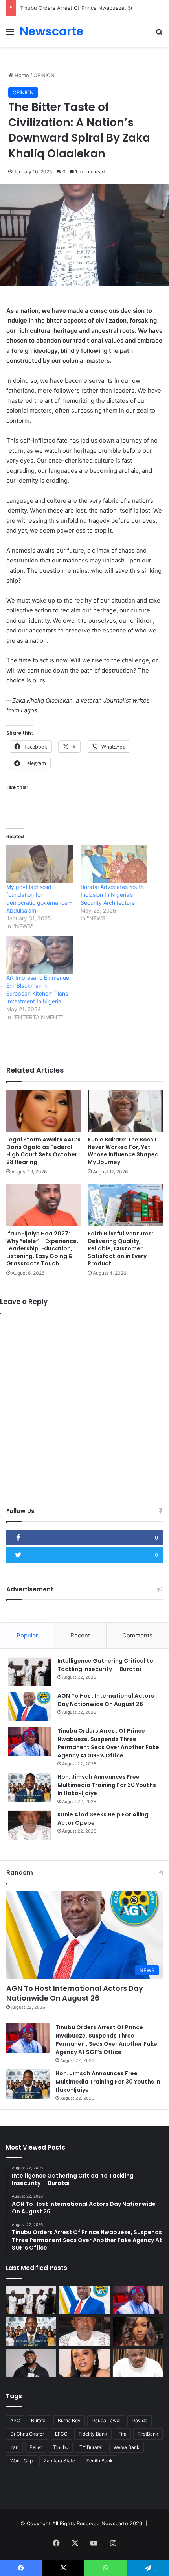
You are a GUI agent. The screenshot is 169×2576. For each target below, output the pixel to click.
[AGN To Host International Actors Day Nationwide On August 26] (30, 1707)
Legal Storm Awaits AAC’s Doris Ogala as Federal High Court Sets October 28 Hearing (43, 1151)
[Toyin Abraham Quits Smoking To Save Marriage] (84, 2363)
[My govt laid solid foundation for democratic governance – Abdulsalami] (39, 864)
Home (21, 75)
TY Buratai (91, 2447)
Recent (80, 1635)
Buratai (39, 2420)
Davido (140, 2420)
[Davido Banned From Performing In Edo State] (31, 2363)
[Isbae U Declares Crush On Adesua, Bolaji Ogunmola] (138, 2363)
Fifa (122, 2434)
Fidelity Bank (93, 2434)
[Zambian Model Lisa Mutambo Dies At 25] (138, 2331)
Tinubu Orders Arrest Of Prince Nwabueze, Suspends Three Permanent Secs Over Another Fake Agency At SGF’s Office (108, 1743)
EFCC (61, 2434)
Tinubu (61, 2447)
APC (15, 2420)
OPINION (44, 75)
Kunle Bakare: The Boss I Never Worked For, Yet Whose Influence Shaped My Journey (123, 1151)
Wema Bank (127, 2447)
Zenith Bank (99, 2461)
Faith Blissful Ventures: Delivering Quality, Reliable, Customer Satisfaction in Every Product (120, 1248)
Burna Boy (69, 2420)
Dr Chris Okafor (27, 2434)
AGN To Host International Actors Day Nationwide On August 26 (106, 1700)
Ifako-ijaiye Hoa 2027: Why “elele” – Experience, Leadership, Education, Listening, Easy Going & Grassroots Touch (42, 1248)
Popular (27, 1635)
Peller (36, 2447)
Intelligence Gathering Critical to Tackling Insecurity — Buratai (105, 1665)
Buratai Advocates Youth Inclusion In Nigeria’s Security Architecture (112, 895)
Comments (137, 1635)
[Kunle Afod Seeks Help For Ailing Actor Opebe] (30, 1825)
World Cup (21, 2461)
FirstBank (148, 2434)
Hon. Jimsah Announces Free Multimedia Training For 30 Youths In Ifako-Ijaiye (107, 1785)
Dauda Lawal (106, 2420)
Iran (14, 2447)
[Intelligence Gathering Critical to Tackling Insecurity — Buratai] (30, 1672)
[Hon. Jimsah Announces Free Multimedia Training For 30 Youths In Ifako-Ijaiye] (30, 1788)
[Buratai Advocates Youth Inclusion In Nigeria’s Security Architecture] (114, 864)
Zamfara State (59, 2461)
